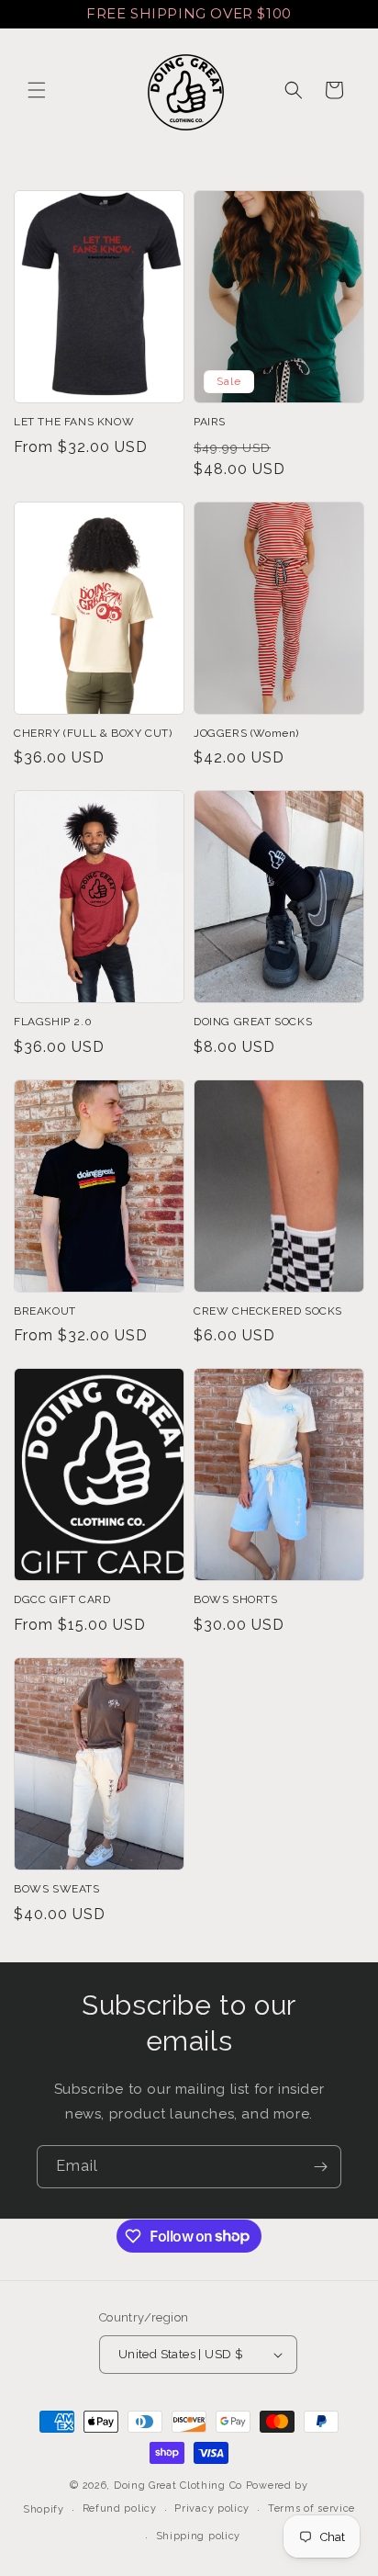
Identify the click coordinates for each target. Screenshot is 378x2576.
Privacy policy (212, 2508)
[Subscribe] (320, 2167)
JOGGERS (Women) (246, 733)
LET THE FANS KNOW (74, 422)
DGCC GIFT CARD (62, 1599)
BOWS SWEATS (57, 1889)
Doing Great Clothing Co (178, 2486)
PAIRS (210, 422)
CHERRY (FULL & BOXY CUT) (93, 733)
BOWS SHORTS (236, 1599)
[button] (37, 90)
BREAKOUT (45, 1311)
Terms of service (311, 2508)
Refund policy (120, 2508)
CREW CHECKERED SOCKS (268, 1311)
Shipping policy (199, 2536)
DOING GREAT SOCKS (253, 1022)
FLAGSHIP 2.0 (53, 1022)
